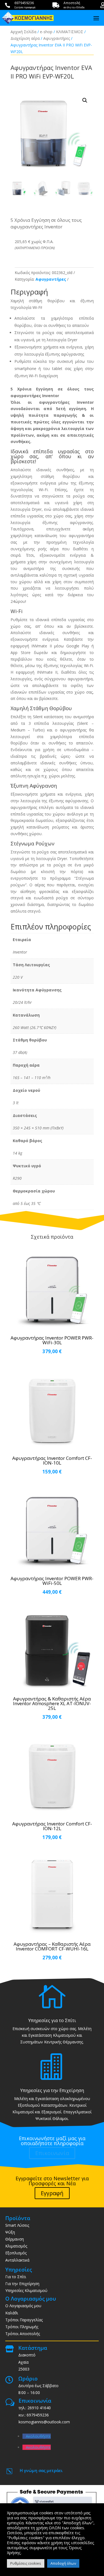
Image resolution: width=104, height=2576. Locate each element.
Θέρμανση (15, 2239)
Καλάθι (12, 2313)
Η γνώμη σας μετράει (41, 2470)
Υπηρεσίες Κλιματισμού (26, 2290)
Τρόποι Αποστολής (23, 2334)
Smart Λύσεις (17, 2225)
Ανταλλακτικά (17, 2260)
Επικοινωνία (52, 2153)
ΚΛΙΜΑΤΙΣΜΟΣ (70, 32)
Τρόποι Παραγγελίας (24, 2320)
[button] (85, 100)
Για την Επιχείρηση (22, 2284)
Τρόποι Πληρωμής (22, 2327)
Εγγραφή (52, 2193)
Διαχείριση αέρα (25, 38)
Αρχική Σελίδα (23, 32)
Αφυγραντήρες (57, 38)
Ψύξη (10, 2232)
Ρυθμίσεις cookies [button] (26, 2563)
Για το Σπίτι (16, 2277)
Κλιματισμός (16, 2246)
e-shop (46, 32)
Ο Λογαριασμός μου (23, 2306)
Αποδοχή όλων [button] (63, 2563)
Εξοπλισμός (16, 2253)
